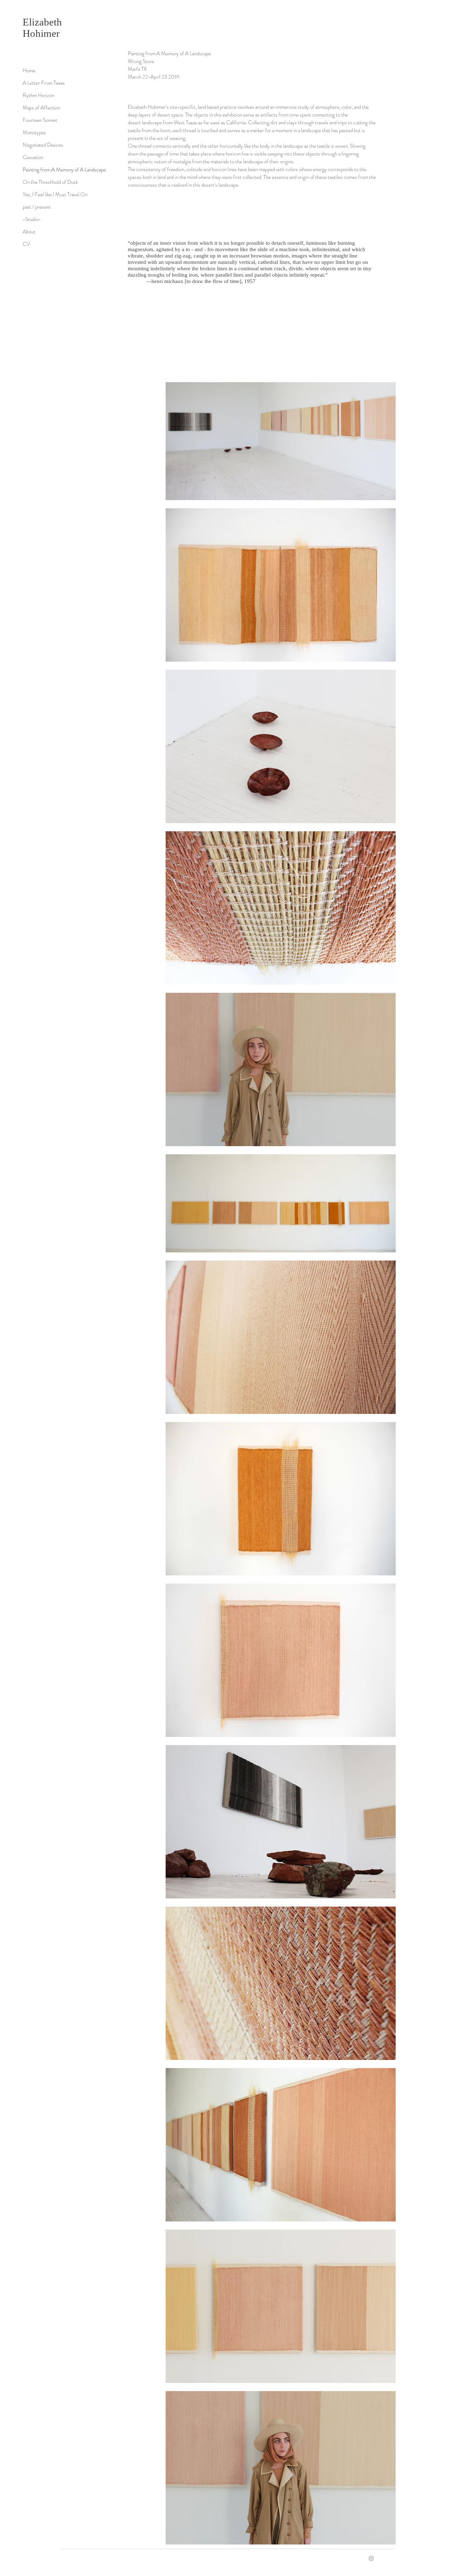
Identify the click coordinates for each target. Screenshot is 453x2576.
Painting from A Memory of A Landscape (64, 170)
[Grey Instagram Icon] (371, 2558)
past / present (37, 207)
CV (26, 244)
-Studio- (32, 219)
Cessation (33, 157)
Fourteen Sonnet (40, 120)
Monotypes (34, 132)
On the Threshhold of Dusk (50, 182)
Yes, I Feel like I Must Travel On (55, 194)
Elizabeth (44, 22)
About (29, 232)
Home (29, 70)
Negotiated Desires (43, 145)
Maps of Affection (41, 108)
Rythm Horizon (38, 95)
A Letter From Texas (44, 83)
